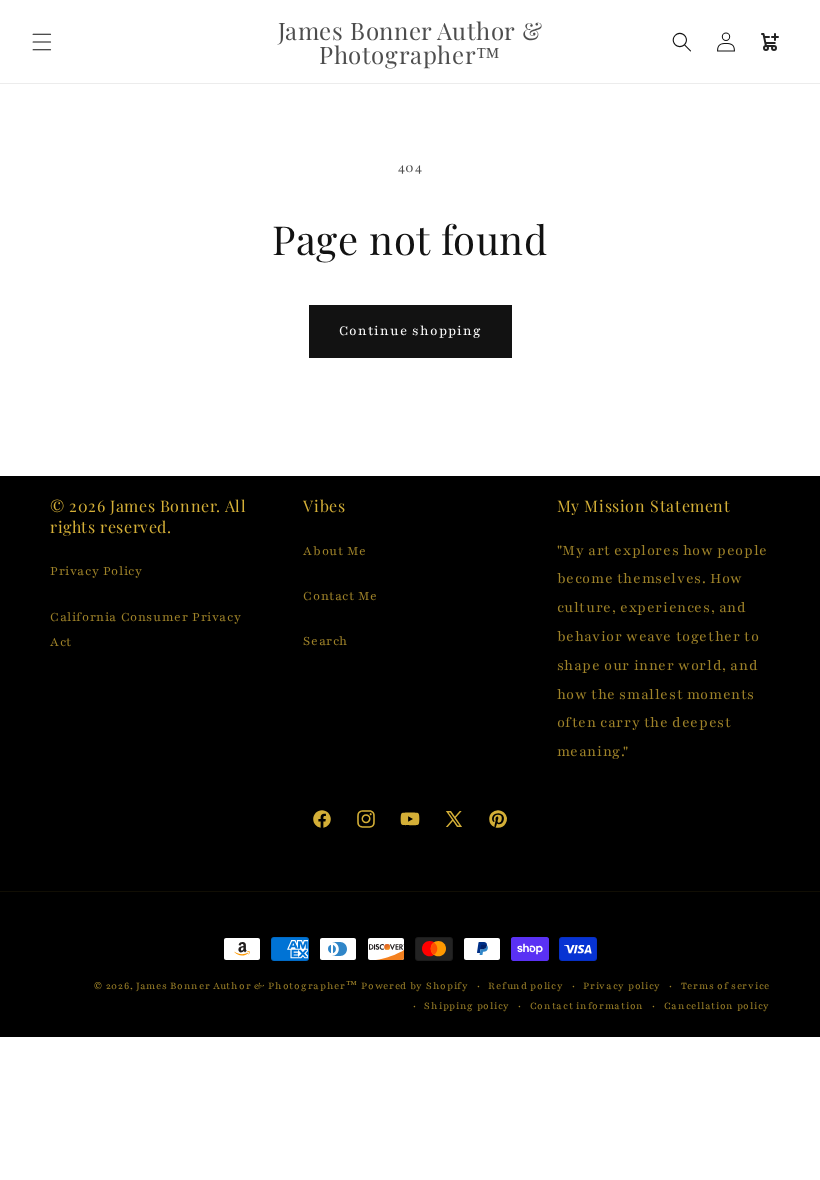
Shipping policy (467, 1005)
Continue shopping (410, 331)
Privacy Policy (96, 571)
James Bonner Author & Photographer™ (247, 985)
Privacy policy (622, 985)
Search (325, 641)
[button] (42, 42)
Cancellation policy (717, 1005)
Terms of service (725, 985)
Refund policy (525, 985)
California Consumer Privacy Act (145, 629)
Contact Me (340, 596)
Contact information (587, 1005)
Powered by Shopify (415, 985)
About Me (334, 551)
